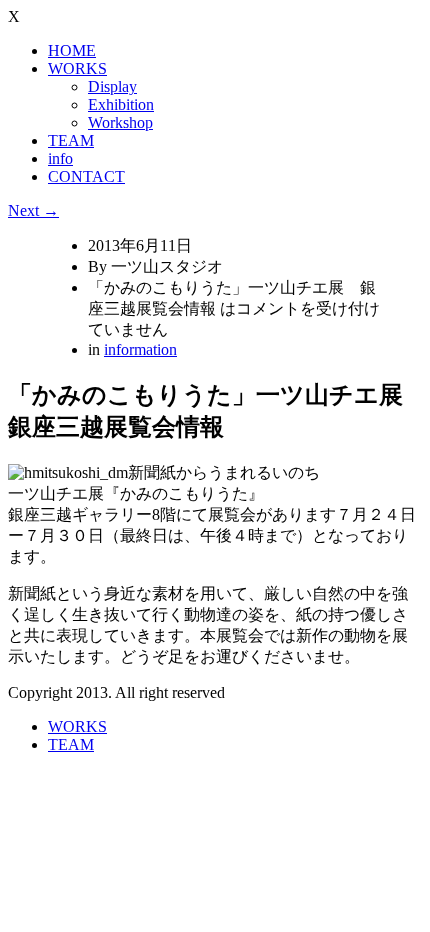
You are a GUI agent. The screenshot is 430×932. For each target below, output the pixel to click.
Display (112, 86)
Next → (33, 210)
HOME (72, 50)
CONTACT (86, 176)
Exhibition (121, 104)
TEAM (71, 140)
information (140, 349)
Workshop (120, 122)
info (60, 158)
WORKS (77, 68)
